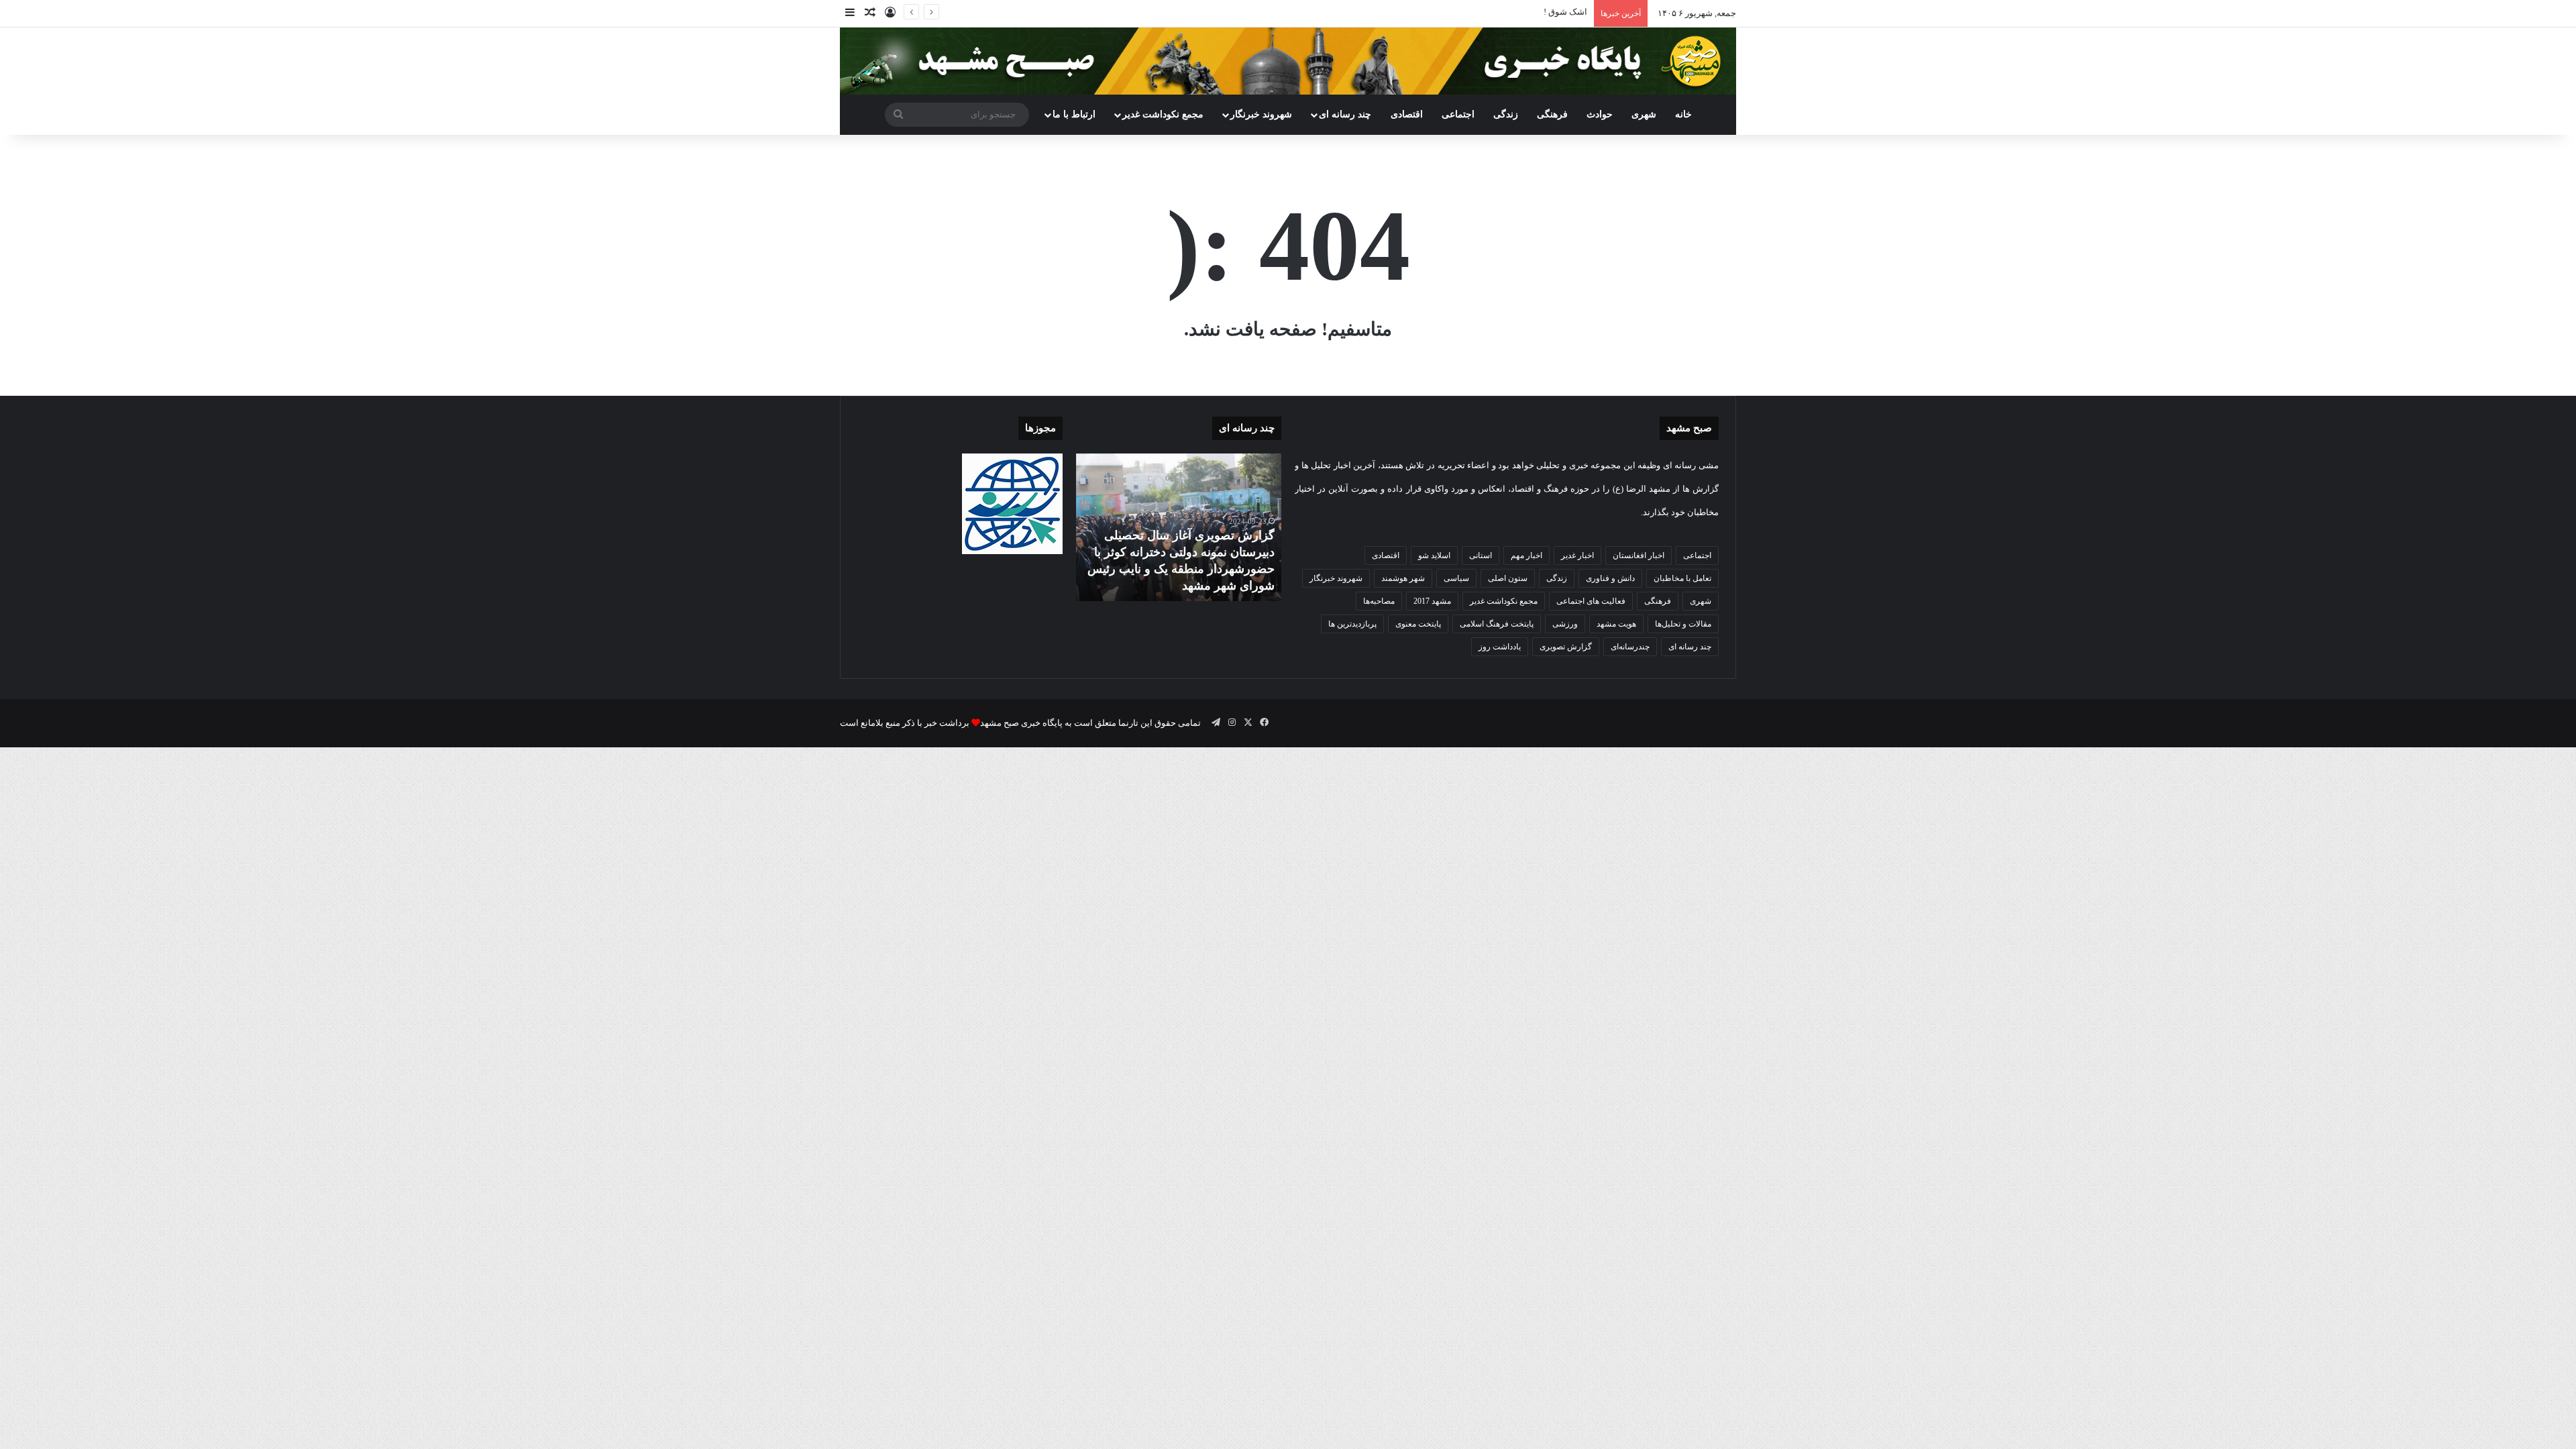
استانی (1481, 555)
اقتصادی (1407, 114)
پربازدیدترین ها (1352, 624)
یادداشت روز (1500, 647)
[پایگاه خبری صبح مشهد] (1288, 61)
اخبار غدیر (1577, 555)
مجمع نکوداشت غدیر (1163, 114)
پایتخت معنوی (1418, 624)
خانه (1683, 114)
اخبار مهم (1526, 555)
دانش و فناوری (1610, 578)
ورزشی (1565, 624)
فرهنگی (1552, 114)
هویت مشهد (1616, 624)
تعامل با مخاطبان (1682, 578)
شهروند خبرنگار (1336, 578)
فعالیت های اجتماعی (1591, 601)
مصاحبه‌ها (1379, 601)
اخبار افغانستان (1639, 555)
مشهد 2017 (1432, 601)
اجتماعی (1458, 114)
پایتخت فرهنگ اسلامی (1497, 624)
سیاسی (1456, 578)
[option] (1179, 527)
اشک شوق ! (1565, 12)
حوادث (1600, 114)
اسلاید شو (1434, 555)
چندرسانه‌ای (1630, 647)
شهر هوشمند (1403, 578)
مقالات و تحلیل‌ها (1683, 624)
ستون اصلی (1508, 578)
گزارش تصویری (1566, 647)
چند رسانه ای (1345, 114)
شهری (1644, 114)
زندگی (1506, 114)
